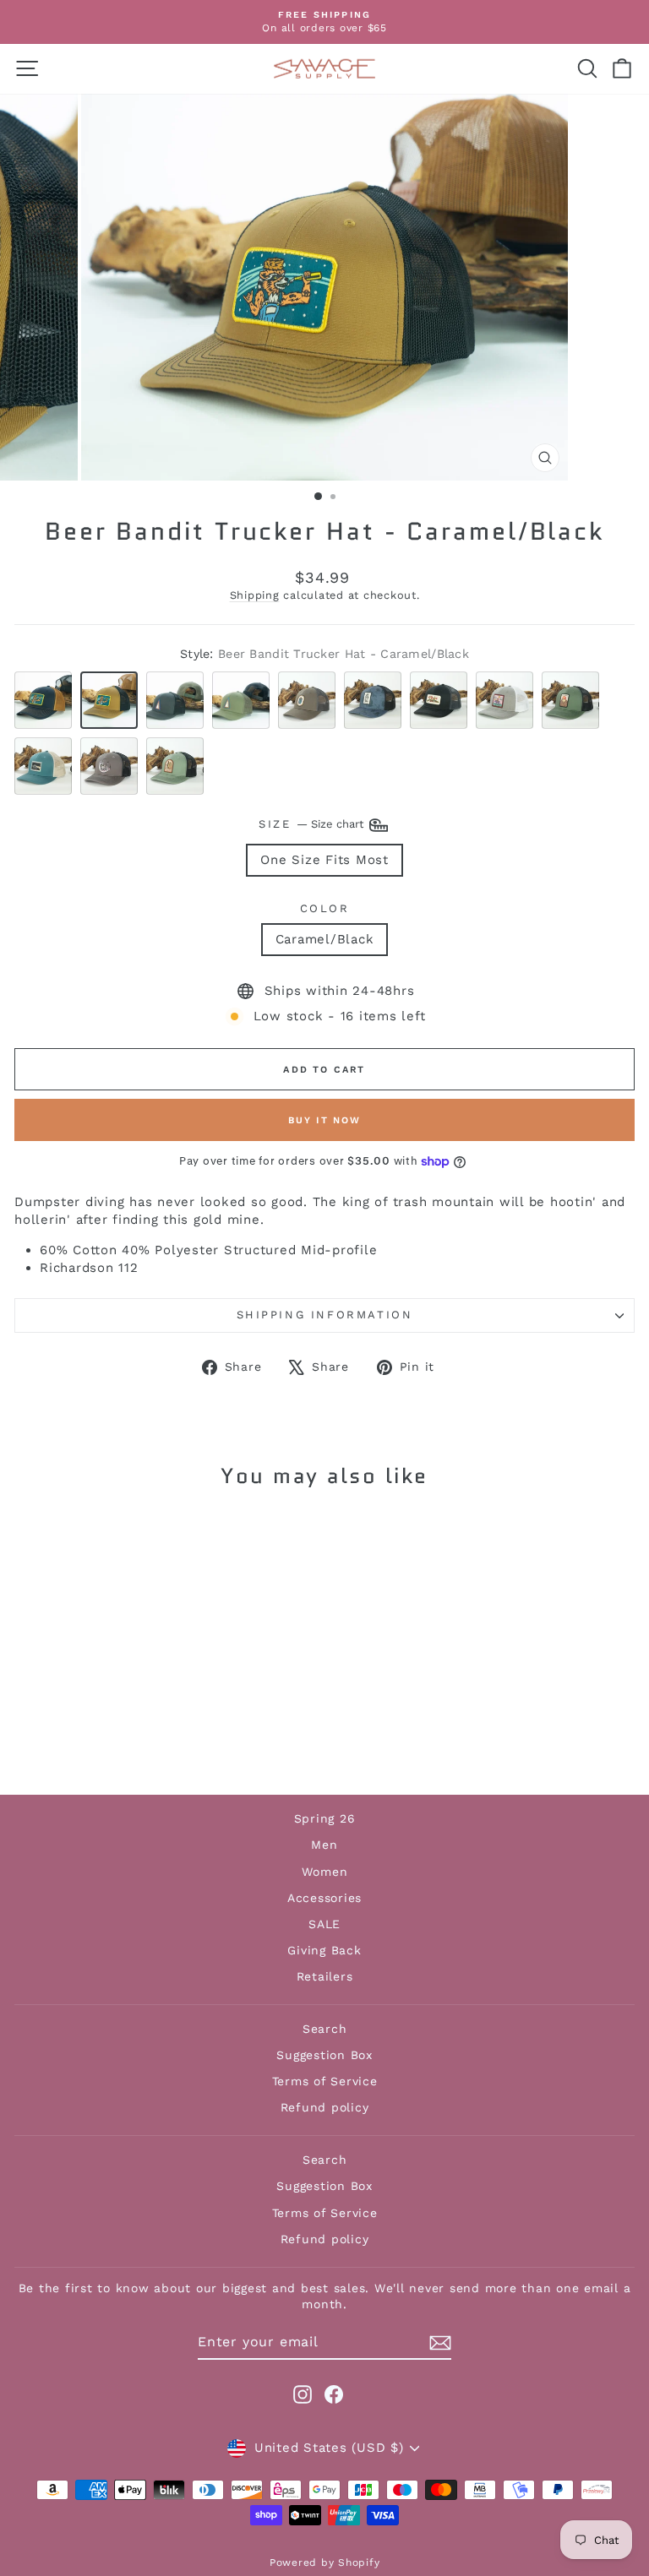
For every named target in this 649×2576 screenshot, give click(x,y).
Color (325, 908)
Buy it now (325, 1120)
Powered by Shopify (325, 2562)
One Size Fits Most (324, 860)
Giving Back (324, 1950)
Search (325, 2029)
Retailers (325, 1976)
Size (313, 824)
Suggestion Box (324, 2055)
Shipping (255, 595)
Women (325, 1872)
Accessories (324, 1898)
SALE (324, 1924)
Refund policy (325, 2107)
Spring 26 (325, 1818)
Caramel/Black (325, 939)
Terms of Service (325, 2081)
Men (324, 1845)
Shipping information (325, 1315)
